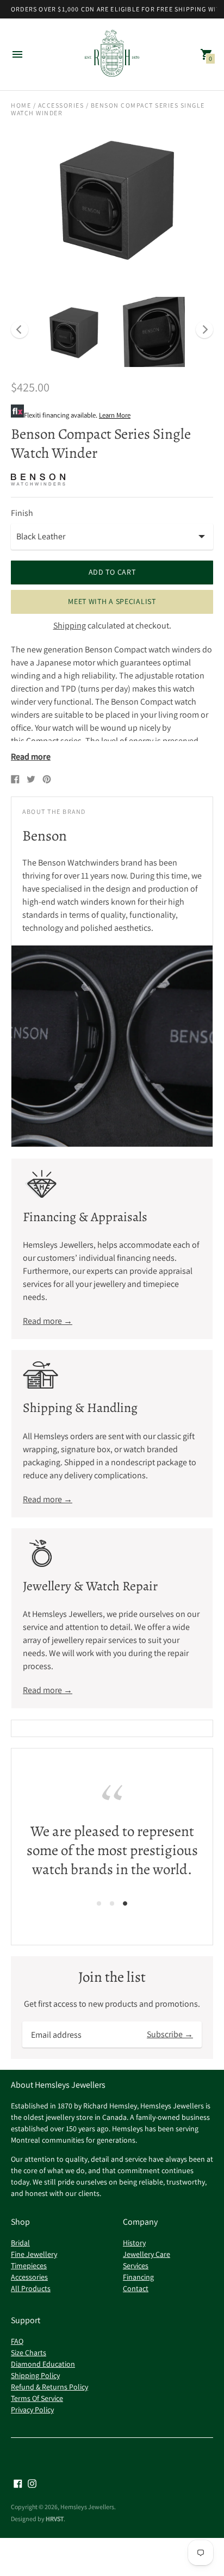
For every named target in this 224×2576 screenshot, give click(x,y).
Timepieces (29, 2266)
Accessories (61, 105)
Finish (22, 513)
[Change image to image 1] (72, 332)
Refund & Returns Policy (49, 2387)
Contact (136, 2288)
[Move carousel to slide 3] (125, 1903)
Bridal (20, 2243)
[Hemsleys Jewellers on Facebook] (18, 2483)
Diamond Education (43, 2364)
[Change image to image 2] (150, 332)
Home (21, 105)
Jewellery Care (147, 2254)
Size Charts (29, 2353)
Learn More (115, 415)
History (134, 2243)
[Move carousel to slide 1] (99, 1903)
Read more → (48, 1321)
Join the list (112, 1977)
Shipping (70, 626)
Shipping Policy (35, 2375)
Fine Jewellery (34, 2254)
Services (136, 2266)
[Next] (204, 329)
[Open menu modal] (17, 54)
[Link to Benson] (38, 480)
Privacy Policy (32, 2410)
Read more (31, 757)
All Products (31, 2288)
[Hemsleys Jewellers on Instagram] (32, 2483)
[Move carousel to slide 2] (112, 1903)
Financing (138, 2277)
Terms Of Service (37, 2398)
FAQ (17, 2341)
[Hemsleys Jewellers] (112, 55)
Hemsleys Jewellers (87, 2507)
